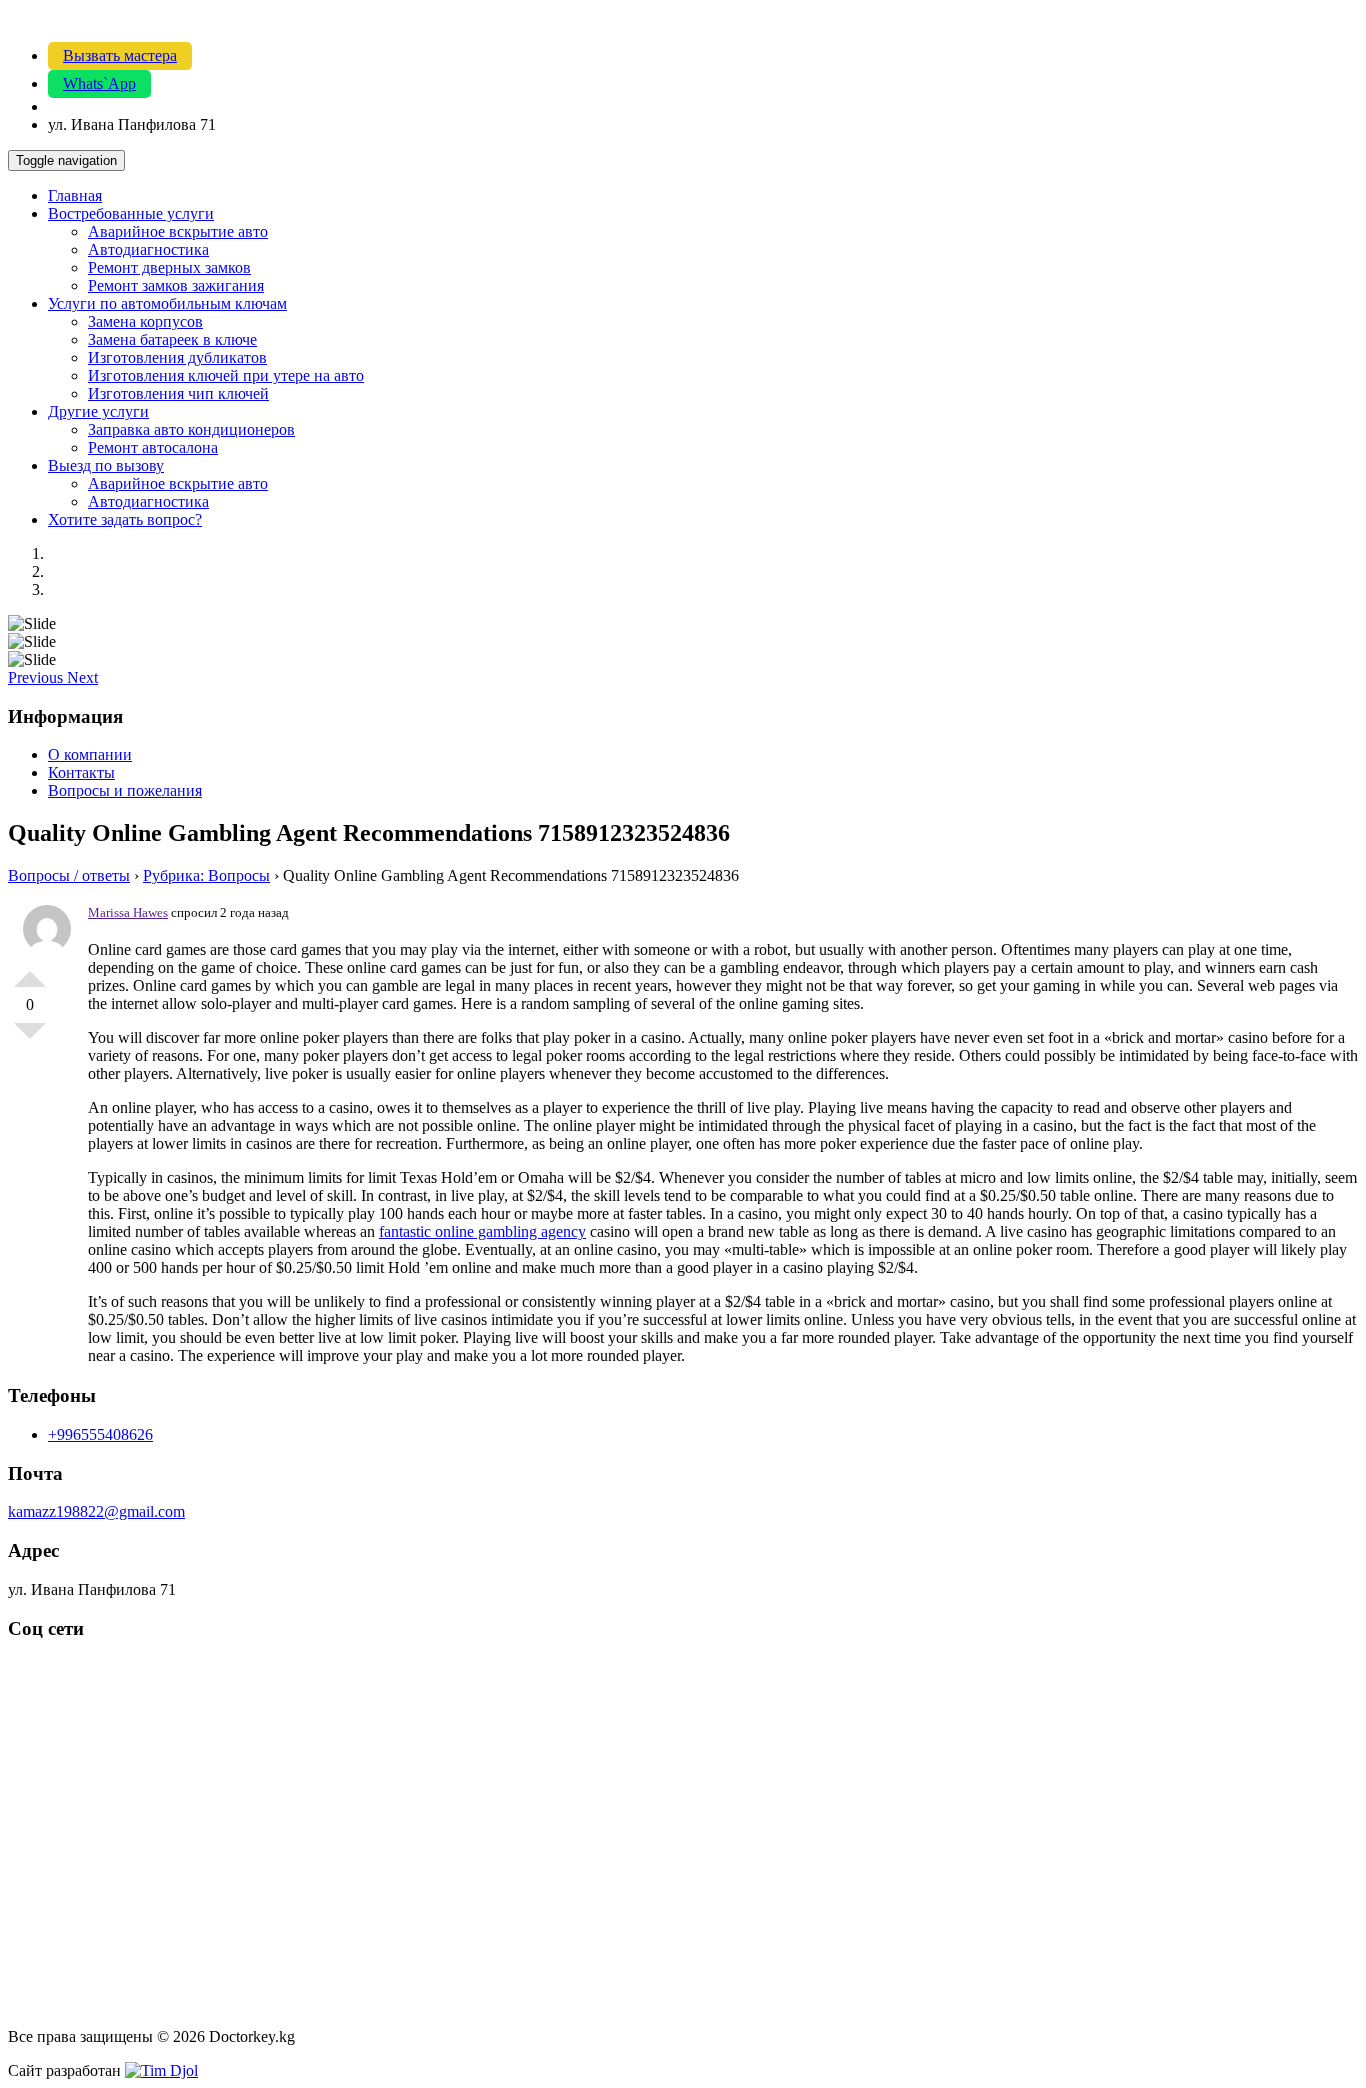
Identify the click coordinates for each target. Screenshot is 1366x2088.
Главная (75, 195)
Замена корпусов (145, 321)
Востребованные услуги (131, 213)
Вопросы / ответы (69, 875)
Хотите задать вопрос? (125, 519)
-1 (30, 1039)
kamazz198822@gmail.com (96, 1511)
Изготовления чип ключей (178, 393)
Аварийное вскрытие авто (178, 231)
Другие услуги (98, 411)
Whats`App (99, 83)
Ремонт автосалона (153, 447)
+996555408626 (100, 1434)
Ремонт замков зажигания (176, 285)
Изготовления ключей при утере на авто (226, 375)
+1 (30, 971)
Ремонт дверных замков (169, 267)
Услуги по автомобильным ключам (167, 303)
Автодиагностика (148, 249)
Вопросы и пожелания (125, 790)
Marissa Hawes (128, 912)
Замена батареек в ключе (172, 339)
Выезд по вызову (106, 465)
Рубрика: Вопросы (206, 875)
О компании (90, 754)
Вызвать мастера (120, 55)
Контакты (81, 772)
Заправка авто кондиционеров (191, 429)
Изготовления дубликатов (177, 357)
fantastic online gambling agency (482, 1231)
